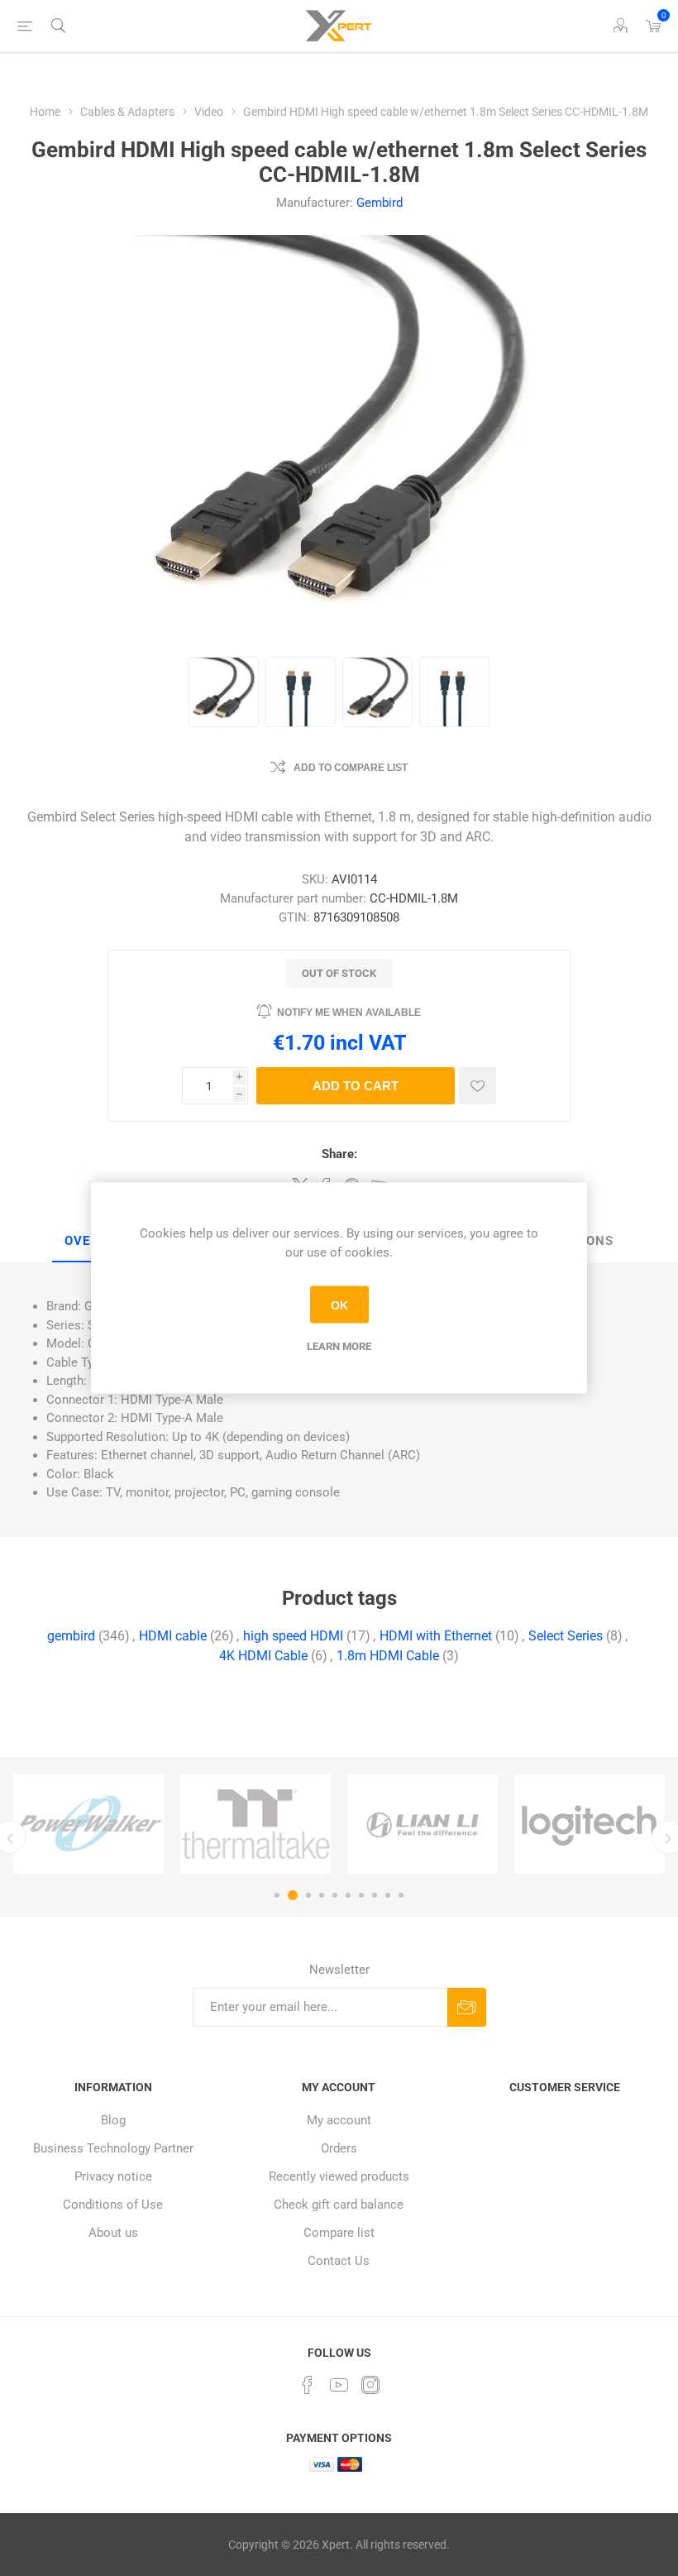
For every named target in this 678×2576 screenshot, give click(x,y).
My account (339, 2120)
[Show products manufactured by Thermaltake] (209, 1824)
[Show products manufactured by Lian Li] (376, 1824)
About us (113, 2233)
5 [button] (335, 1895)
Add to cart (356, 1086)
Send (467, 2007)
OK (339, 1305)
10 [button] (401, 1895)
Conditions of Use (113, 2205)
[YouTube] (339, 2385)
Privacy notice (113, 2176)
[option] (209, 1824)
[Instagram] (370, 2385)
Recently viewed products (339, 2176)
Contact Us (339, 2261)
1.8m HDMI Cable (388, 1656)
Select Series (566, 1636)
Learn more (339, 1346)
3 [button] (306, 1895)
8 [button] (375, 1895)
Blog (113, 2120)
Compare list (339, 2233)
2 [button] (290, 1895)
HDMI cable (173, 1636)
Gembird (380, 203)
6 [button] (348, 1895)
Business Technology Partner (113, 2148)
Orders (339, 2148)
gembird (71, 1636)
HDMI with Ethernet (436, 1636)
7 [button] (361, 1895)
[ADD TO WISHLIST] (477, 1086)
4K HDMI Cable (263, 1656)
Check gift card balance (339, 2205)
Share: (339, 1154)
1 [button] (277, 1895)
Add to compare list (351, 768)
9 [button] (388, 1895)
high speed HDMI (293, 1636)
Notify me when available (349, 1013)
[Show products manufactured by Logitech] (543, 1824)
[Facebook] (308, 2385)
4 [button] (322, 1895)
